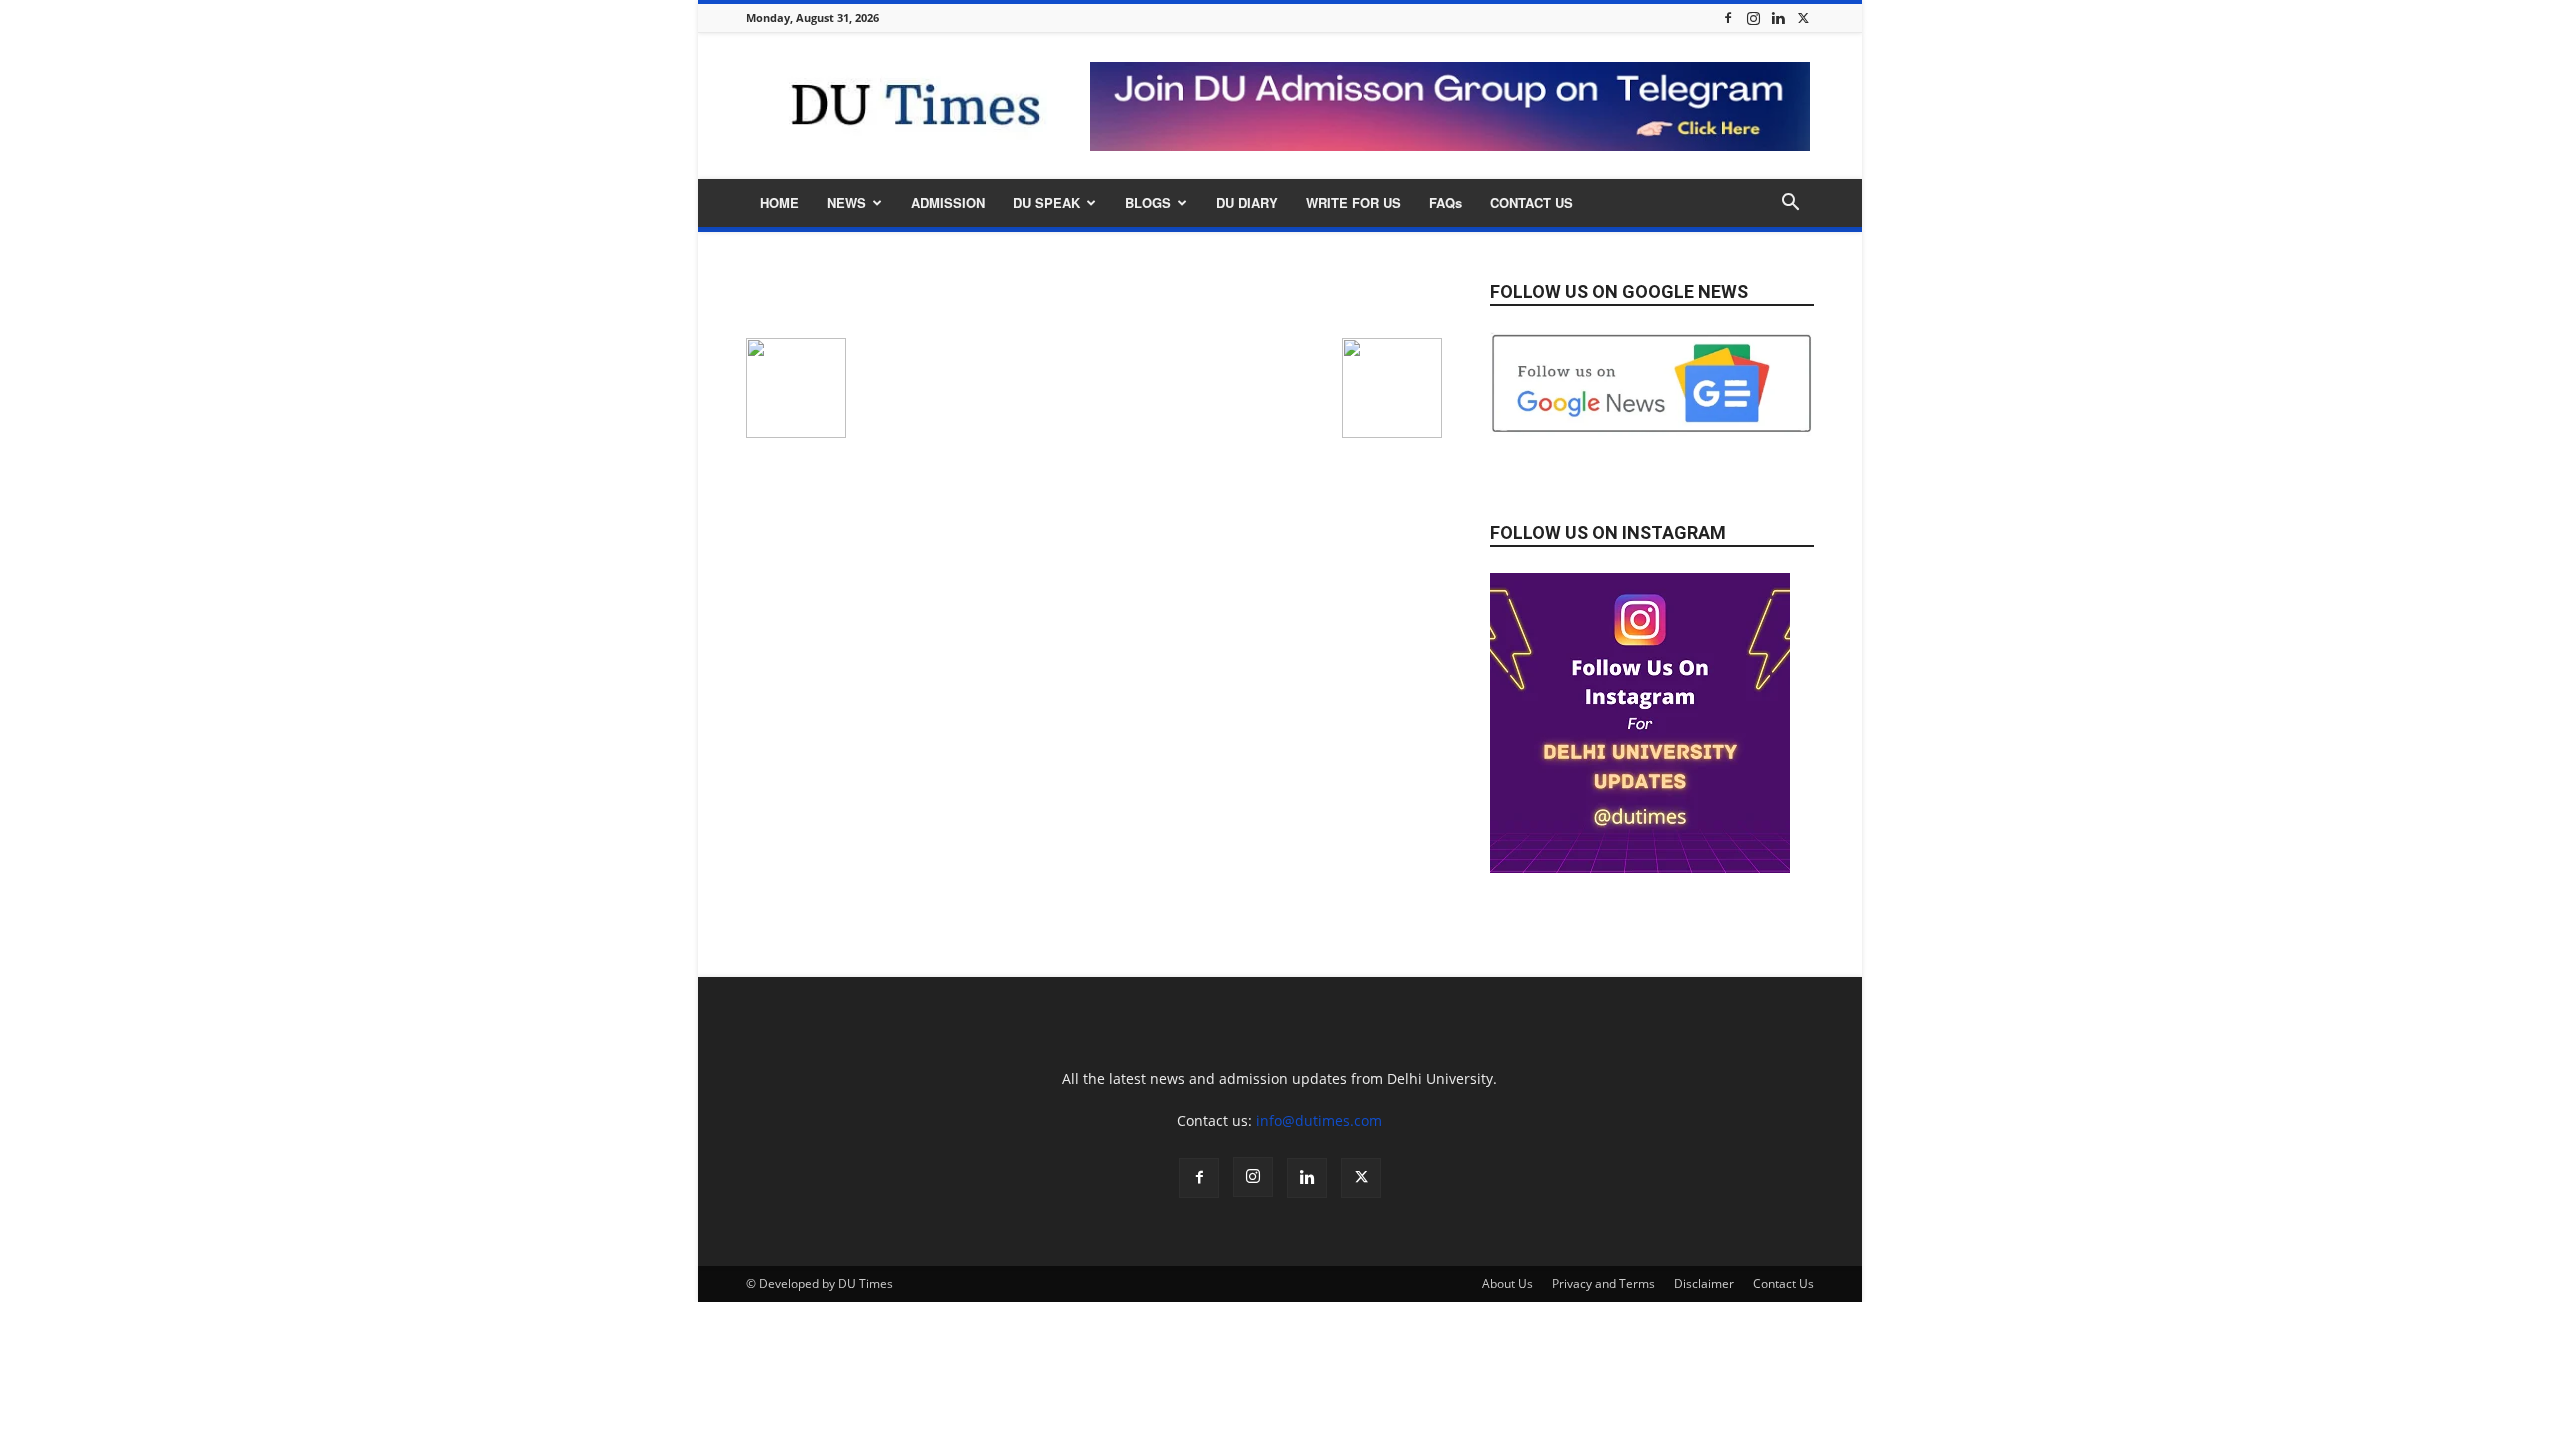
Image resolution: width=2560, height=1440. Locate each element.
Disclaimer (1704, 1283)
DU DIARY (1247, 202)
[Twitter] (1803, 17)
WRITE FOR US (1353, 202)
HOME (779, 202)
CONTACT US (1531, 202)
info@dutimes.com (1319, 1120)
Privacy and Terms (1603, 1283)
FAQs (1445, 202)
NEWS (846, 202)
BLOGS (1148, 202)
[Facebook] (1728, 17)
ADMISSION (948, 202)
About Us (1507, 1283)
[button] (1790, 204)
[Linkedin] (1778, 17)
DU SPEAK (1046, 202)
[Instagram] (1753, 17)
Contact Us (1783, 1283)
